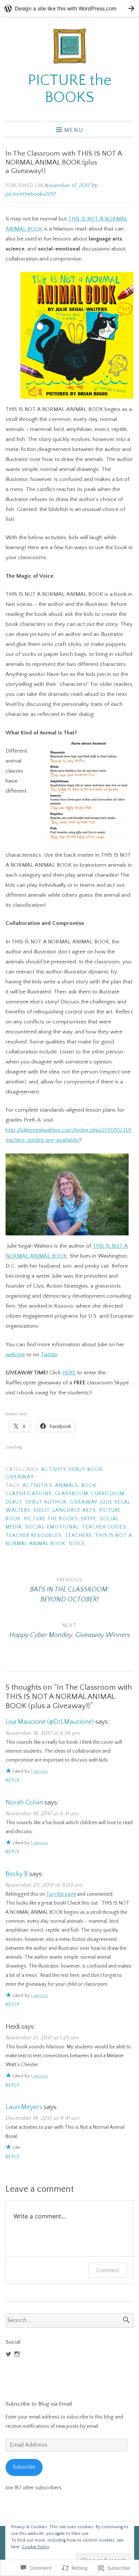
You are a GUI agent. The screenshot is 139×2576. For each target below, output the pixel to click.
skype (89, 1519)
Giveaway (20, 1477)
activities (37, 1486)
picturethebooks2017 (31, 194)
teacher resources (34, 1536)
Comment (108, 2270)
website (15, 1355)
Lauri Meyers (24, 2107)
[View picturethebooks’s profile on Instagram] (17, 2354)
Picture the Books (51, 1519)
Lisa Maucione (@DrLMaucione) (50, 1722)
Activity (53, 1470)
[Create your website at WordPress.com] (69, 8)
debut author (46, 1502)
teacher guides (104, 1527)
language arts (74, 1511)
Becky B (17, 1874)
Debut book (86, 1470)
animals (67, 1486)
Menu (74, 130)
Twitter (49, 1355)
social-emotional (52, 1527)
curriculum (108, 1494)
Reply (13, 1781)
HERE (69, 1373)
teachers (79, 1536)
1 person (39, 1771)
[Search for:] (69, 2321)
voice (77, 1544)
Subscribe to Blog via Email (39, 2404)
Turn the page (61, 1894)
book (89, 1486)
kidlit (42, 1511)
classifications (29, 1494)
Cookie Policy (36, 2547)
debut (14, 1502)
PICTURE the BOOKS (70, 89)
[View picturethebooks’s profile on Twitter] (9, 2354)
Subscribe (24, 2467)
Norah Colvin (24, 1803)
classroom (72, 1494)
